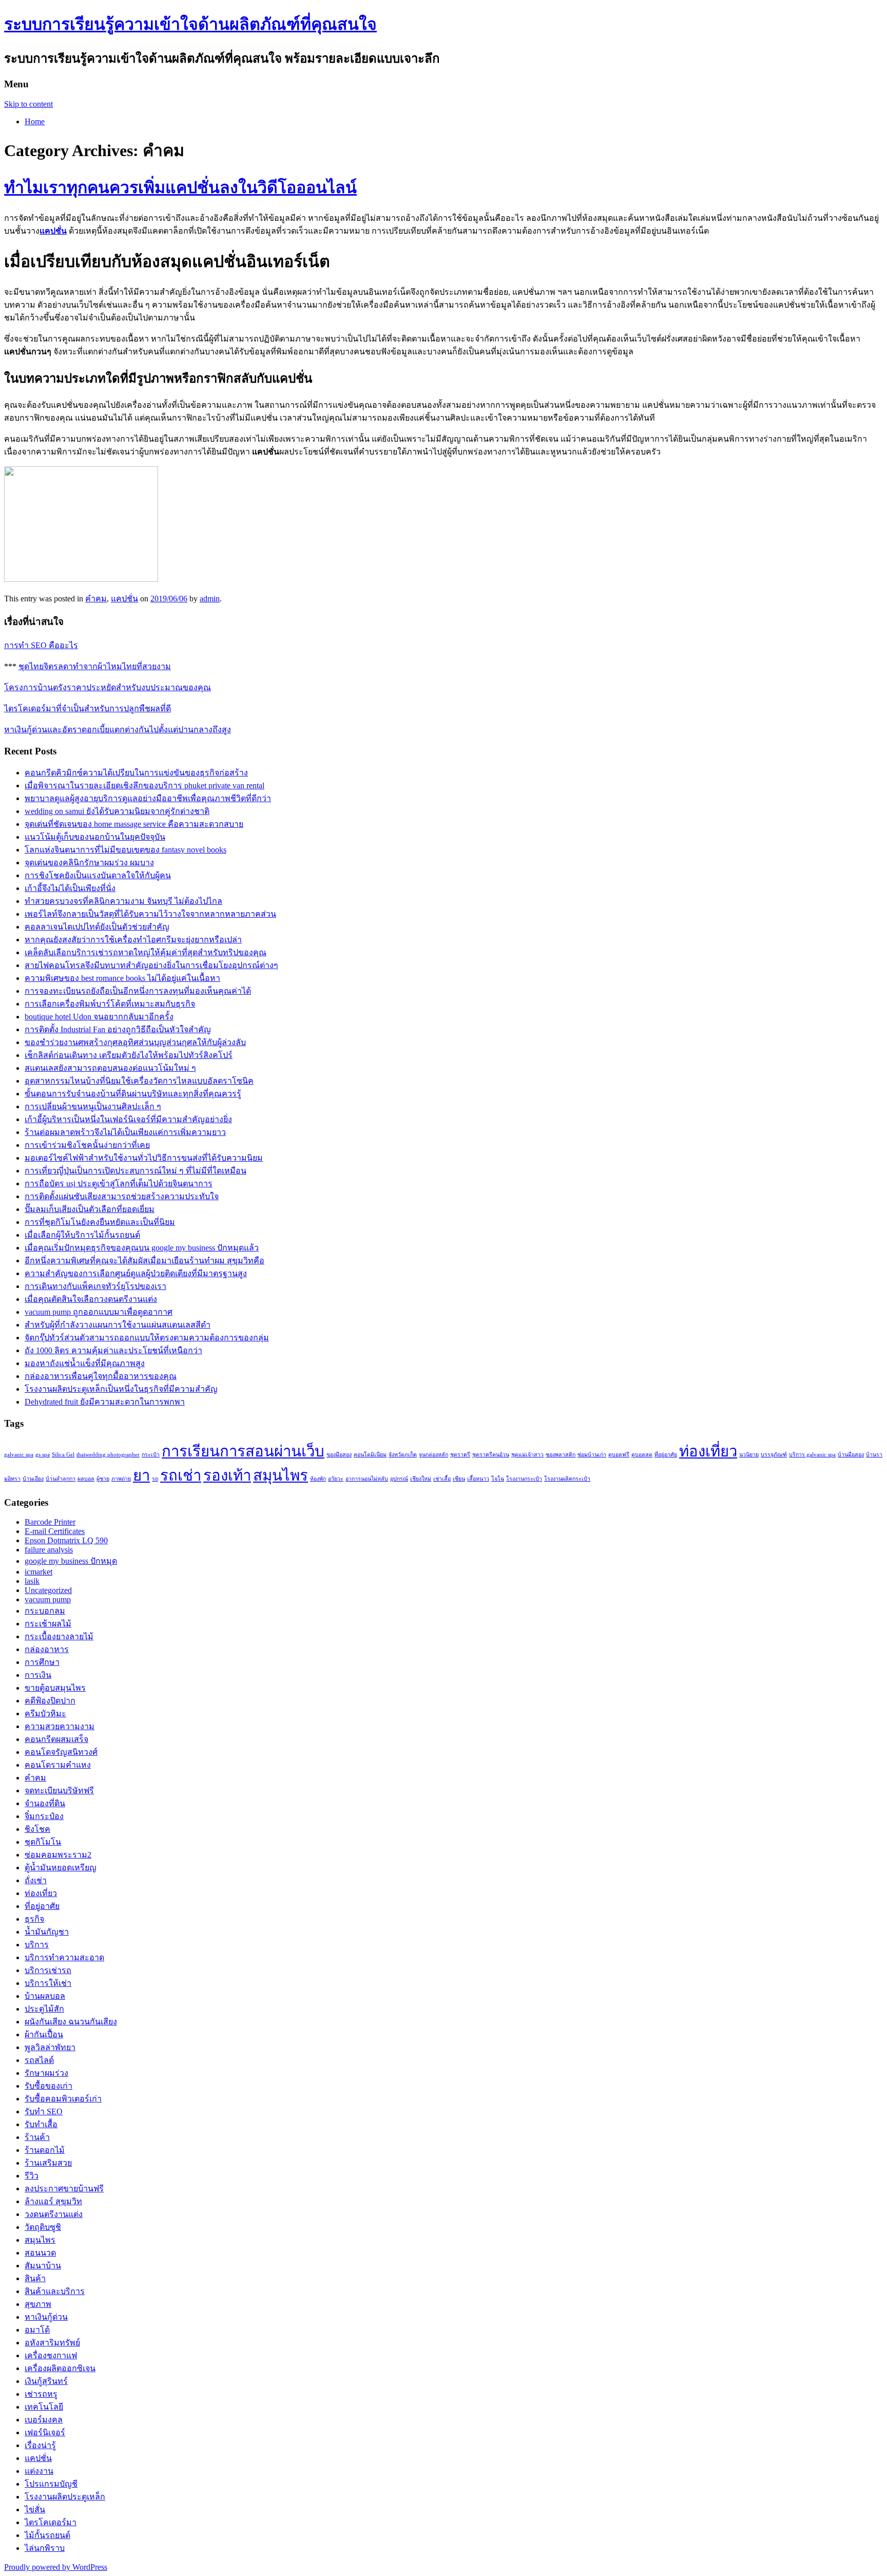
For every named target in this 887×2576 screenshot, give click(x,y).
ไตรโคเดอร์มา (51, 2522)
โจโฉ (498, 1479)
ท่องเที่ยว (708, 1451)
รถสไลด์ (39, 2060)
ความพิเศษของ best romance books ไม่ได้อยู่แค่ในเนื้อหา (122, 978)
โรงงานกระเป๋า (524, 1479)
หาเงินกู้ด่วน (46, 2317)
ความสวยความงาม (60, 1726)
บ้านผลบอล (45, 1996)
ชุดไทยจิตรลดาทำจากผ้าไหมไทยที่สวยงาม (95, 666)
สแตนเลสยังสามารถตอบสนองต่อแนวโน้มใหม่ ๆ (110, 1068)
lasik (32, 1581)
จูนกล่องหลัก (433, 1455)
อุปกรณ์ (399, 1479)
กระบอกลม (45, 1611)
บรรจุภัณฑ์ (774, 1455)
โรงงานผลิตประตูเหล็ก (65, 2497)
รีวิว (32, 2176)
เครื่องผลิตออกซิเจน (60, 2368)
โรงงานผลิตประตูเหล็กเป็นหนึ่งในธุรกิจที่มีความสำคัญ (121, 1389)
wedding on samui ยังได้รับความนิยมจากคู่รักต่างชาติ (117, 811)
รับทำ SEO (44, 2111)
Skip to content (28, 104)
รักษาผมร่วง (46, 2073)
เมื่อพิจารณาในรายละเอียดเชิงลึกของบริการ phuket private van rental (144, 785)
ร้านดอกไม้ (45, 2150)
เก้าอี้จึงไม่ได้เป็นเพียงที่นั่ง (70, 888)
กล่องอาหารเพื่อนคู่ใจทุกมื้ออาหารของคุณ (101, 1376)
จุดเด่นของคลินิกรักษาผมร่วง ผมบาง (89, 863)
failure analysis (49, 1550)
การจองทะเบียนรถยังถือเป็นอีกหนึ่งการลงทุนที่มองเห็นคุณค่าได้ (138, 991)
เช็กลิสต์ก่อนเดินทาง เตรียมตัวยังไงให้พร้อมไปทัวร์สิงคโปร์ (129, 1055)
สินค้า (35, 2278)
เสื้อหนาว (478, 1479)
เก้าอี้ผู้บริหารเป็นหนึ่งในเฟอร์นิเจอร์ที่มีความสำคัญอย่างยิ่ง (128, 1119)
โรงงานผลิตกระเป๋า (567, 1479)
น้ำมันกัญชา (47, 1932)
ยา (141, 1475)
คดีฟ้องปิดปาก (50, 1701)
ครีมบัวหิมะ (45, 1713)
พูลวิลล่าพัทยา (50, 2047)
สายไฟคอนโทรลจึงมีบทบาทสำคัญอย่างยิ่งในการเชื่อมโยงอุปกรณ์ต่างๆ (151, 965)
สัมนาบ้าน (43, 2266)
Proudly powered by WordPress (56, 2567)
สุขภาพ (38, 2304)
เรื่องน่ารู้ (40, 2445)
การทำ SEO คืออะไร (41, 645)
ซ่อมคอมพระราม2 (58, 1855)
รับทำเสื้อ (41, 2124)
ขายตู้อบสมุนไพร (55, 1688)
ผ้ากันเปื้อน (44, 2034)
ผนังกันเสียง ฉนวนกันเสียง (71, 2022)
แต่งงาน (39, 2471)
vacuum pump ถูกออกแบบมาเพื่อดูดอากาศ (99, 1312)
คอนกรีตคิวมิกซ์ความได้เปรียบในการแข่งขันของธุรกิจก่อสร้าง (136, 773)
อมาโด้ (37, 2330)
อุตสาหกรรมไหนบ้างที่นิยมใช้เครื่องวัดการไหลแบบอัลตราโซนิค (139, 1081)
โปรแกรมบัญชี (51, 2484)
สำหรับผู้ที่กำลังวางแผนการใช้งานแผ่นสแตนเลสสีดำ (118, 1325)
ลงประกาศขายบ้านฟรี (64, 2189)
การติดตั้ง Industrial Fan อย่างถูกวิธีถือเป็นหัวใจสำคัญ (118, 1029)
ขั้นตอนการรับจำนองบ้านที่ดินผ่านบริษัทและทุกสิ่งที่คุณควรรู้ (133, 1094)
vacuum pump (48, 1599)
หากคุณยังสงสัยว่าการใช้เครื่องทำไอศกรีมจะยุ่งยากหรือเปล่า (133, 940)
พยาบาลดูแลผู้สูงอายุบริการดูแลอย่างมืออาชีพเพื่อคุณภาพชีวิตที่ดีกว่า (148, 798)
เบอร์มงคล (44, 2420)
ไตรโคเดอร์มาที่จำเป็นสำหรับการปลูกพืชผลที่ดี (88, 708)
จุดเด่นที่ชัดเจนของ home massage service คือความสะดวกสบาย (134, 824)
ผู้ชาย (103, 1479)
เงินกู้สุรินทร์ (46, 2381)
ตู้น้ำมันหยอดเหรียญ (61, 1868)
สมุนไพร (281, 1475)
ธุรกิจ (34, 1919)
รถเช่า (181, 1475)
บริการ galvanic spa (812, 1455)
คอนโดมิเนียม (370, 1455)
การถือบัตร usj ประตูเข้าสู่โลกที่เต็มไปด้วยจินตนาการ (119, 1183)
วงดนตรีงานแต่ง (54, 2214)
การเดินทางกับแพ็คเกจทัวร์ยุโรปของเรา (95, 1286)
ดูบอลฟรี (619, 1455)
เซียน (459, 1479)
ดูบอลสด (642, 1455)
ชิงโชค (37, 1829)
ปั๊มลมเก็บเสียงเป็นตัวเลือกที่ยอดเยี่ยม (90, 1209)
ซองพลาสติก (561, 1455)
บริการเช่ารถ (48, 1970)
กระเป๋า (151, 1455)
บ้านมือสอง (851, 1455)
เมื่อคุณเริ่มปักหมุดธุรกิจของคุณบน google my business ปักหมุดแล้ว (142, 1248)
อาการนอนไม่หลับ (367, 1479)
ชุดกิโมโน (43, 1842)
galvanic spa (19, 1455)
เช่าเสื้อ (442, 1479)
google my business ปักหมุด (71, 1561)
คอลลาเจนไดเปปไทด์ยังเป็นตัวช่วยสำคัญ (97, 927)
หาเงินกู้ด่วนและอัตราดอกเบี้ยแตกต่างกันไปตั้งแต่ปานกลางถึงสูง (118, 730)
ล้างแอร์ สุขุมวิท (53, 2201)
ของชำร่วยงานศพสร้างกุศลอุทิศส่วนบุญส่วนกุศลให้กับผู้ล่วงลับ (135, 1042)
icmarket (38, 1572)
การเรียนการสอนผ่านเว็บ (243, 1451)
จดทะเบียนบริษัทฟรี (59, 1791)
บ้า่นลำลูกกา (61, 1479)
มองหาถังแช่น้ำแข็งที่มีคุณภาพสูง (85, 1363)
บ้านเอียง (33, 1479)
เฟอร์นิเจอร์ (45, 2432)
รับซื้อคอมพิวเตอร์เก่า (63, 2099)
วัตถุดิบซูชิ (43, 2227)
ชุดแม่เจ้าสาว (527, 1455)
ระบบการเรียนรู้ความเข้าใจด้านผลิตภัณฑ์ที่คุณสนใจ (190, 24)
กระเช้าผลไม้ (48, 1624)
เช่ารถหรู (41, 2394)
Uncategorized (48, 1590)
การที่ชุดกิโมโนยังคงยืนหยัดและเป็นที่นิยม (100, 1222)
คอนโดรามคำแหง (58, 1765)
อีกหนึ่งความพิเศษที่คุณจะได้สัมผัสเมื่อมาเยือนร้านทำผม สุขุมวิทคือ (144, 1261)
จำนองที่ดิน (45, 1803)
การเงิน (38, 1675)
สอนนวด (40, 2253)
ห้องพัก (318, 1479)
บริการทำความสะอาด (64, 1957)
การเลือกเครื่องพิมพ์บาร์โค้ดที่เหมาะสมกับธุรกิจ (110, 1004)
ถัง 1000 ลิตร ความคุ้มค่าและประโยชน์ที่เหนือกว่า (113, 1350)
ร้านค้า (37, 2137)
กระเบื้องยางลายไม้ (59, 1636)
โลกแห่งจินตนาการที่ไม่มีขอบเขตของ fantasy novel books (126, 850)
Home (35, 121)
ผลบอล (86, 1479)
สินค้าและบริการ (55, 2291)
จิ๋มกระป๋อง (44, 1816)
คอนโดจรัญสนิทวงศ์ (61, 1752)
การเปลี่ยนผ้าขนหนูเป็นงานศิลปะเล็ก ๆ (93, 1106)
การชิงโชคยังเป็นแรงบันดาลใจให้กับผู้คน (98, 875)
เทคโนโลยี (44, 2407)
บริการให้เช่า (48, 1983)
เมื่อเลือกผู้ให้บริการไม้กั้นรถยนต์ (82, 1235)
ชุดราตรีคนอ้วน (491, 1455)
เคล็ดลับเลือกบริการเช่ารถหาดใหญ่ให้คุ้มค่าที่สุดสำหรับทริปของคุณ (146, 952)
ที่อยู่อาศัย (666, 1455)
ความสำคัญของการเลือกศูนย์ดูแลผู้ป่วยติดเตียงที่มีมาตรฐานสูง (136, 1273)
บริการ (37, 1945)
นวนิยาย (749, 1455)
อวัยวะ (336, 1479)
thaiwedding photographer (108, 1455)
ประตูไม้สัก (44, 2009)
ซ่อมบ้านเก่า (592, 1455)
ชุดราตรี (460, 1455)
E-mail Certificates (55, 1531)
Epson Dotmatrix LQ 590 (66, 1540)
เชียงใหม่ (421, 1479)
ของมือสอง (339, 1455)
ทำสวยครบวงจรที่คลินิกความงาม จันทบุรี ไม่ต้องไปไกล (123, 901)
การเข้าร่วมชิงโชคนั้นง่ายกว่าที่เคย (87, 1145)
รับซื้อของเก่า (49, 2086)
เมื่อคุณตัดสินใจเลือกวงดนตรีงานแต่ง (91, 1299)
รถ (155, 1479)
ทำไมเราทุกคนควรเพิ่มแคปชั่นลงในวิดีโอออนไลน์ (180, 187)
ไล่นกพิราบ (45, 2548)
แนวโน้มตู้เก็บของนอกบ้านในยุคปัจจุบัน (95, 837)
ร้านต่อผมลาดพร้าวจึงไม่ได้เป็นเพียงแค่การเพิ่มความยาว (125, 1132)
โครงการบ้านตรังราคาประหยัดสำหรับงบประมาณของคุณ (108, 687)
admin (210, 599)
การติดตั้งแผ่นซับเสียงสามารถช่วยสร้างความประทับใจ (122, 1196)
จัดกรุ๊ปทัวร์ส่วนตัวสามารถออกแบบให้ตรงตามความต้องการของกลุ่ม (147, 1338)
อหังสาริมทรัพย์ (52, 2343)
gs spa (43, 1455)
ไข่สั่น (35, 2509)
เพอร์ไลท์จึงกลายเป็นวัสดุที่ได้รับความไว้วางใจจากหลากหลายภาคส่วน (150, 914)
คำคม (96, 599)
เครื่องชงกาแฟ (51, 2355)
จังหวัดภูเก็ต (403, 1455)
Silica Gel (63, 1455)
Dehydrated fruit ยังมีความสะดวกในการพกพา (105, 1402)
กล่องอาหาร (47, 1649)
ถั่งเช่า (36, 1880)
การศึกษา (42, 1662)
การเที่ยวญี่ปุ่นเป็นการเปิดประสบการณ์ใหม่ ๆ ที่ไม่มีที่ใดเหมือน (136, 1171)
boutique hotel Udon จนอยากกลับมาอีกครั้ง (99, 1017)
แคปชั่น (124, 599)
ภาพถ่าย (121, 1479)
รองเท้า (227, 1475)
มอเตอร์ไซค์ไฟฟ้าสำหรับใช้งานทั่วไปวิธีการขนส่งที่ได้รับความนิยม (144, 1158)
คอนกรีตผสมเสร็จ (56, 1739)
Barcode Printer (50, 1522)
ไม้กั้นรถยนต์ (47, 2535)
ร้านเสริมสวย (48, 2163)
